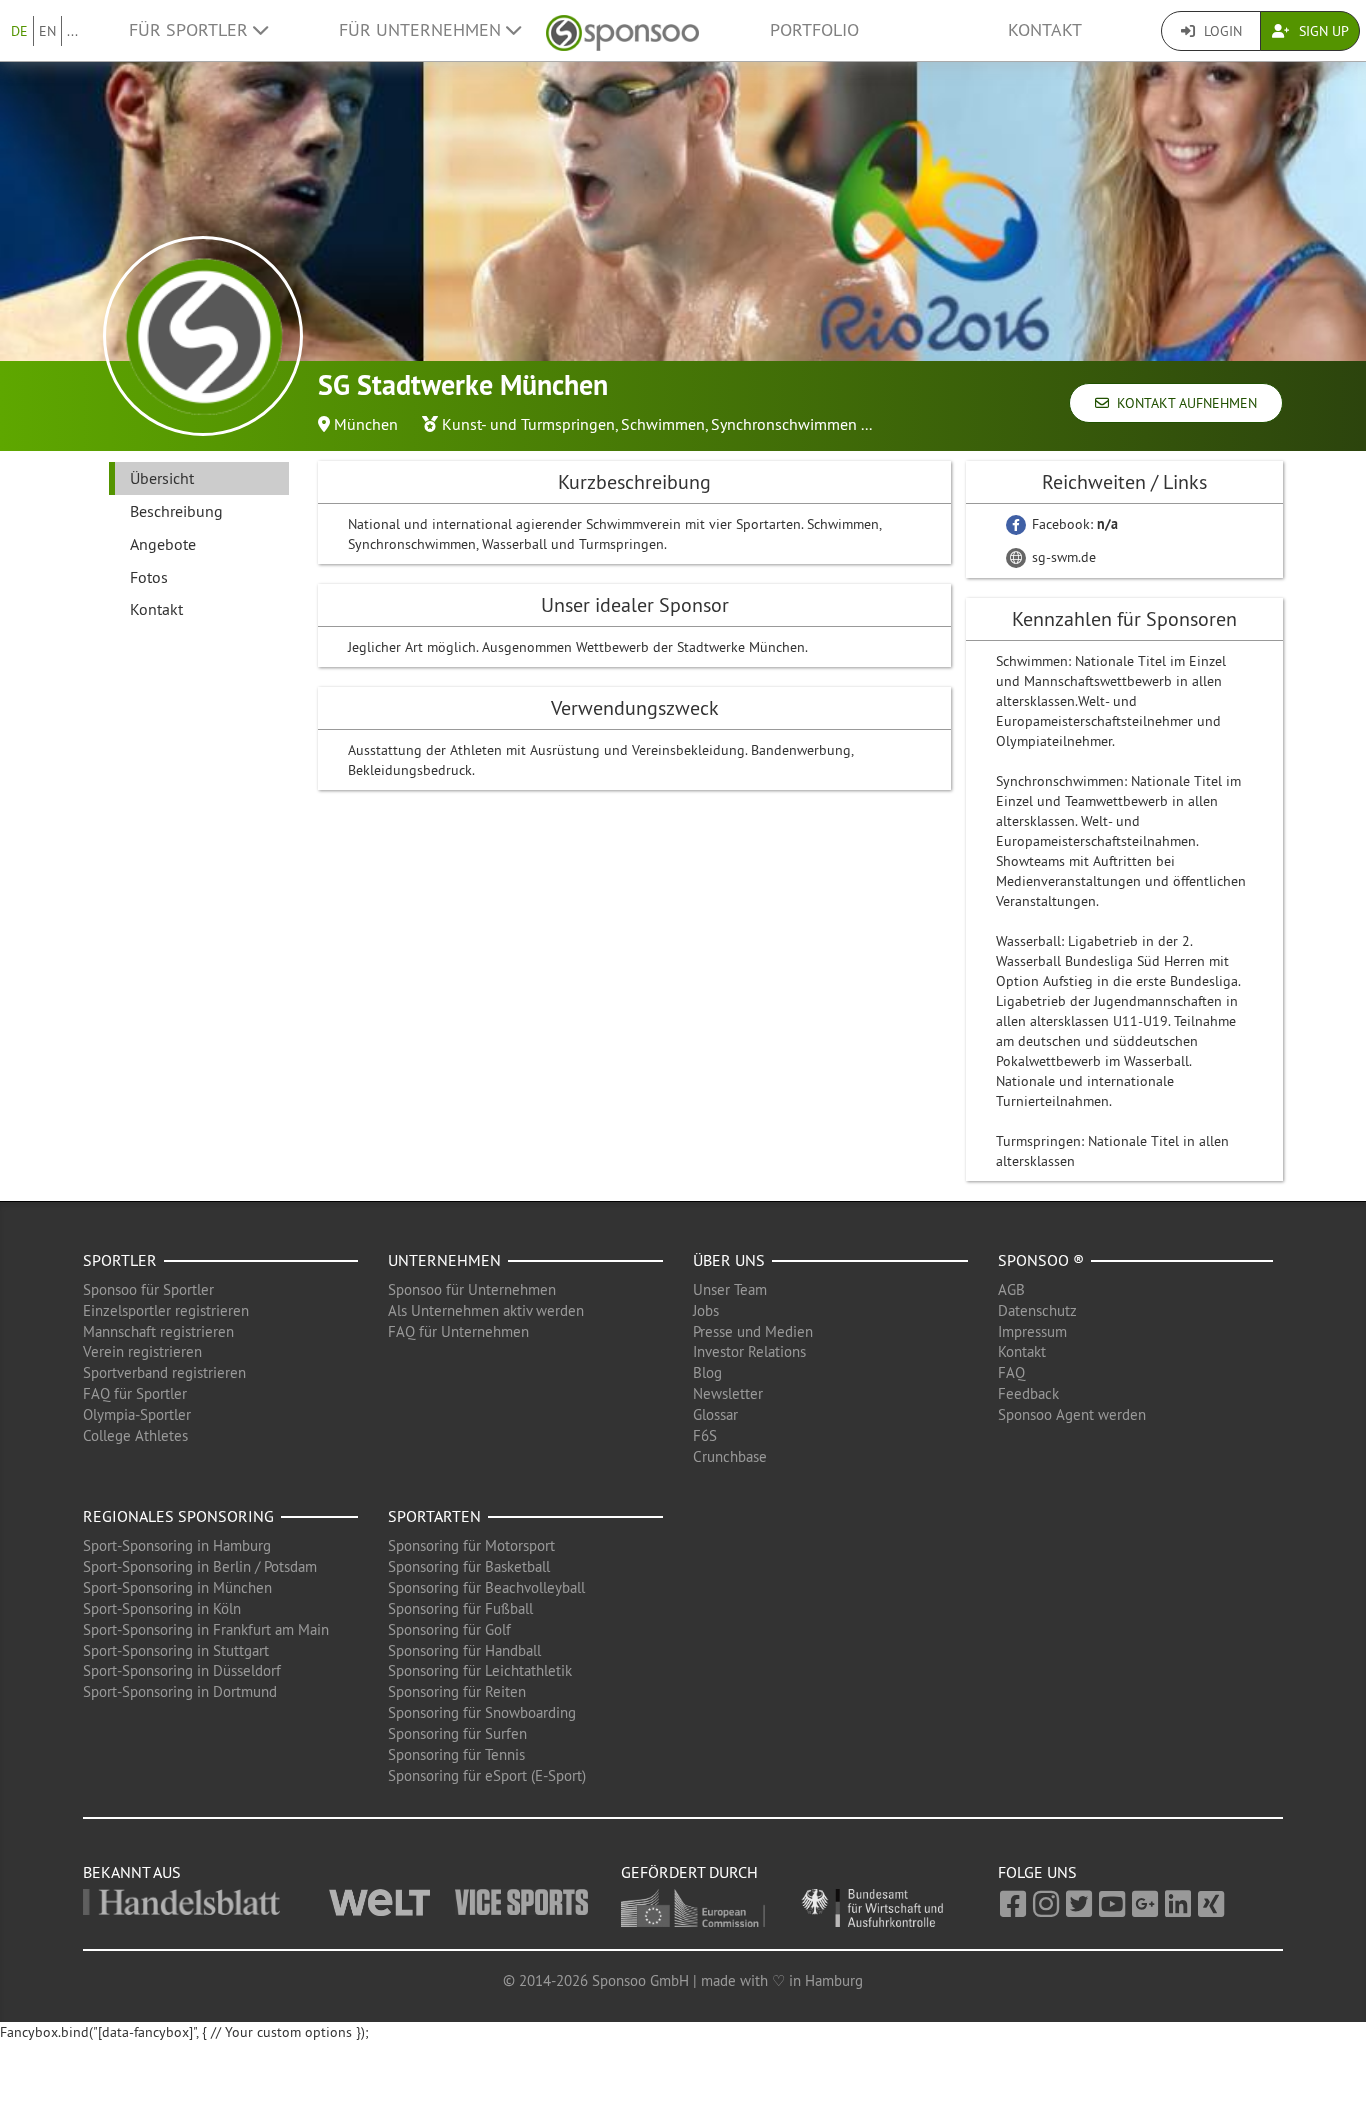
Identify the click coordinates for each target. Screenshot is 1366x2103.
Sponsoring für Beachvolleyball (486, 1587)
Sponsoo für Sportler (148, 1289)
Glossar (715, 1414)
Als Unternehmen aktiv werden (486, 1310)
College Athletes (135, 1435)
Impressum (1032, 1331)
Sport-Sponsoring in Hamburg (177, 1545)
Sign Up (1322, 31)
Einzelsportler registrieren (166, 1310)
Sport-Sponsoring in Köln (162, 1608)
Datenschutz (1037, 1310)
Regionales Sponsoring (178, 1516)
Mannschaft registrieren (158, 1331)
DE (19, 31)
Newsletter (728, 1393)
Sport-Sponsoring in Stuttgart (176, 1650)
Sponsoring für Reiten (457, 1691)
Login (1221, 31)
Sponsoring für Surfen (457, 1733)
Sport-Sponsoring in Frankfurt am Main (206, 1629)
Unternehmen (444, 1260)
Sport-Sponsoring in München (177, 1587)
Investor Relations (749, 1351)
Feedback (1028, 1393)
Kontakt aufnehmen (1183, 403)
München (366, 424)
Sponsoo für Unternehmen (472, 1289)
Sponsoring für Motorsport (471, 1545)
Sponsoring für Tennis (456, 1754)
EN (47, 31)
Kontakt (1045, 30)
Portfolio (814, 30)
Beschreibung (176, 511)
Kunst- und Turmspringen (528, 424)
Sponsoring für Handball (464, 1650)
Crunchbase (730, 1456)
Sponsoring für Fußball (460, 1608)
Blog (707, 1372)
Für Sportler (191, 30)
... (72, 31)
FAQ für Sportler (135, 1393)
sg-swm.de (1062, 557)
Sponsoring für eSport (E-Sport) (487, 1775)
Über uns (729, 1260)
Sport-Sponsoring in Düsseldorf (182, 1670)
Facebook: (1073, 524)
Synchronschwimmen (784, 424)
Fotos (149, 577)
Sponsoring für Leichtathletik (480, 1670)
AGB (1011, 1289)
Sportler (120, 1260)
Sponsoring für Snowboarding (482, 1712)
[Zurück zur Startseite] (622, 30)
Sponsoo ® (1041, 1260)
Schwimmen (663, 424)
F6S (705, 1435)
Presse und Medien (753, 1331)
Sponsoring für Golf (449, 1629)
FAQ (1011, 1372)
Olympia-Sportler (137, 1414)
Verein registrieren (142, 1351)
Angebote (163, 544)
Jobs (706, 1310)
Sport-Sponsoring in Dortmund (180, 1691)
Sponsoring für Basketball (469, 1566)
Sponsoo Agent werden (1072, 1414)
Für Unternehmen (422, 30)
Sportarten (434, 1516)
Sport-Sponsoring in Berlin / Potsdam (200, 1566)
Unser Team (730, 1289)
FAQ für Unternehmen (458, 1331)
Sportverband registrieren (164, 1372)
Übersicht (162, 478)
